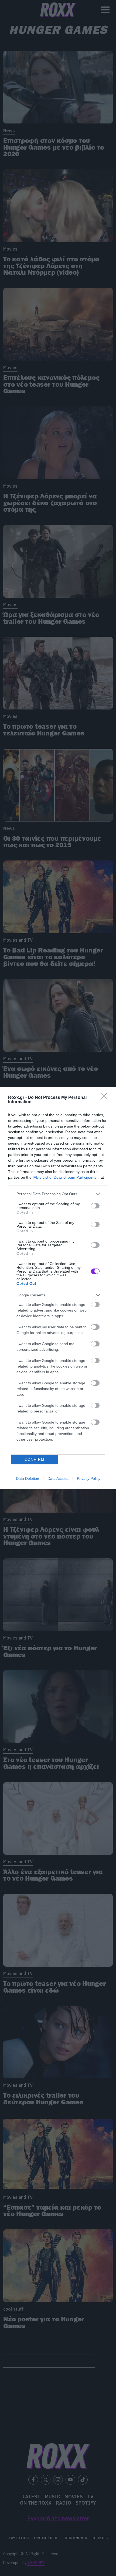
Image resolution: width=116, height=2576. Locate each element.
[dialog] (58, 1288)
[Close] (105, 1098)
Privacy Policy (89, 1478)
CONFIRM (35, 1459)
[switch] (95, 1206)
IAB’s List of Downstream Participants (64, 1177)
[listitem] (58, 1194)
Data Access (58, 1478)
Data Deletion (28, 1478)
